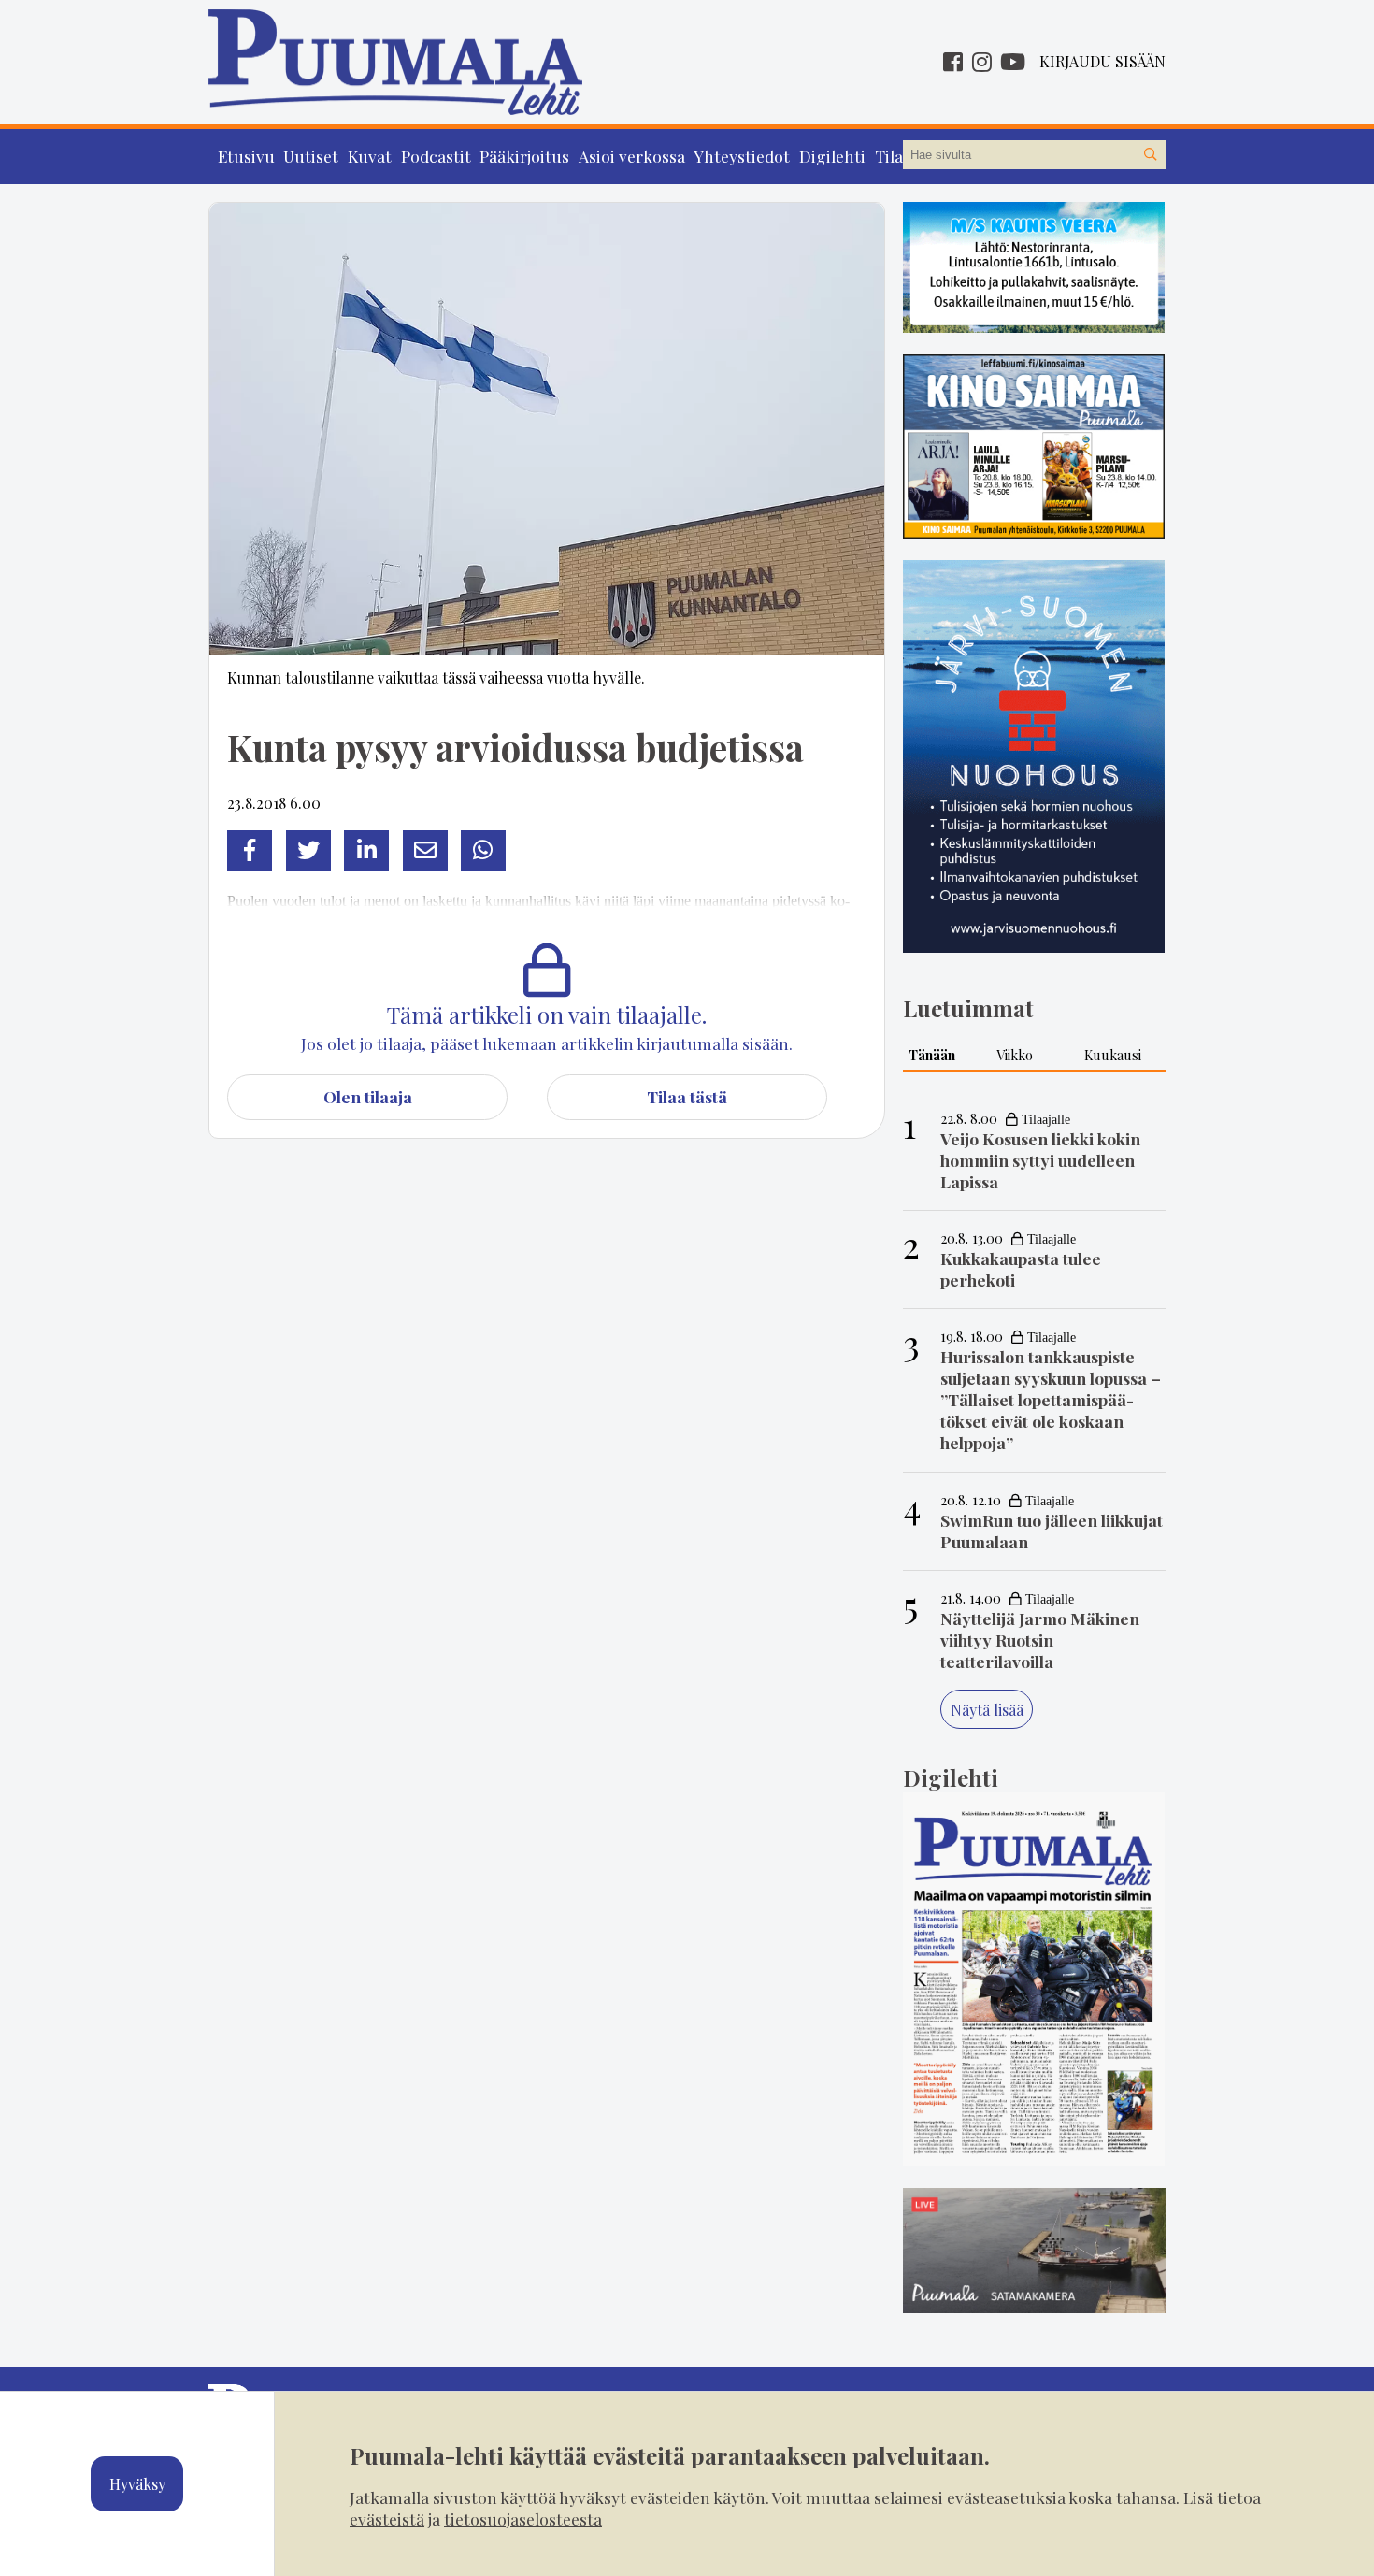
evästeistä (387, 2518)
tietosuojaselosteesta (523, 2518)
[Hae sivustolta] (1151, 155)
